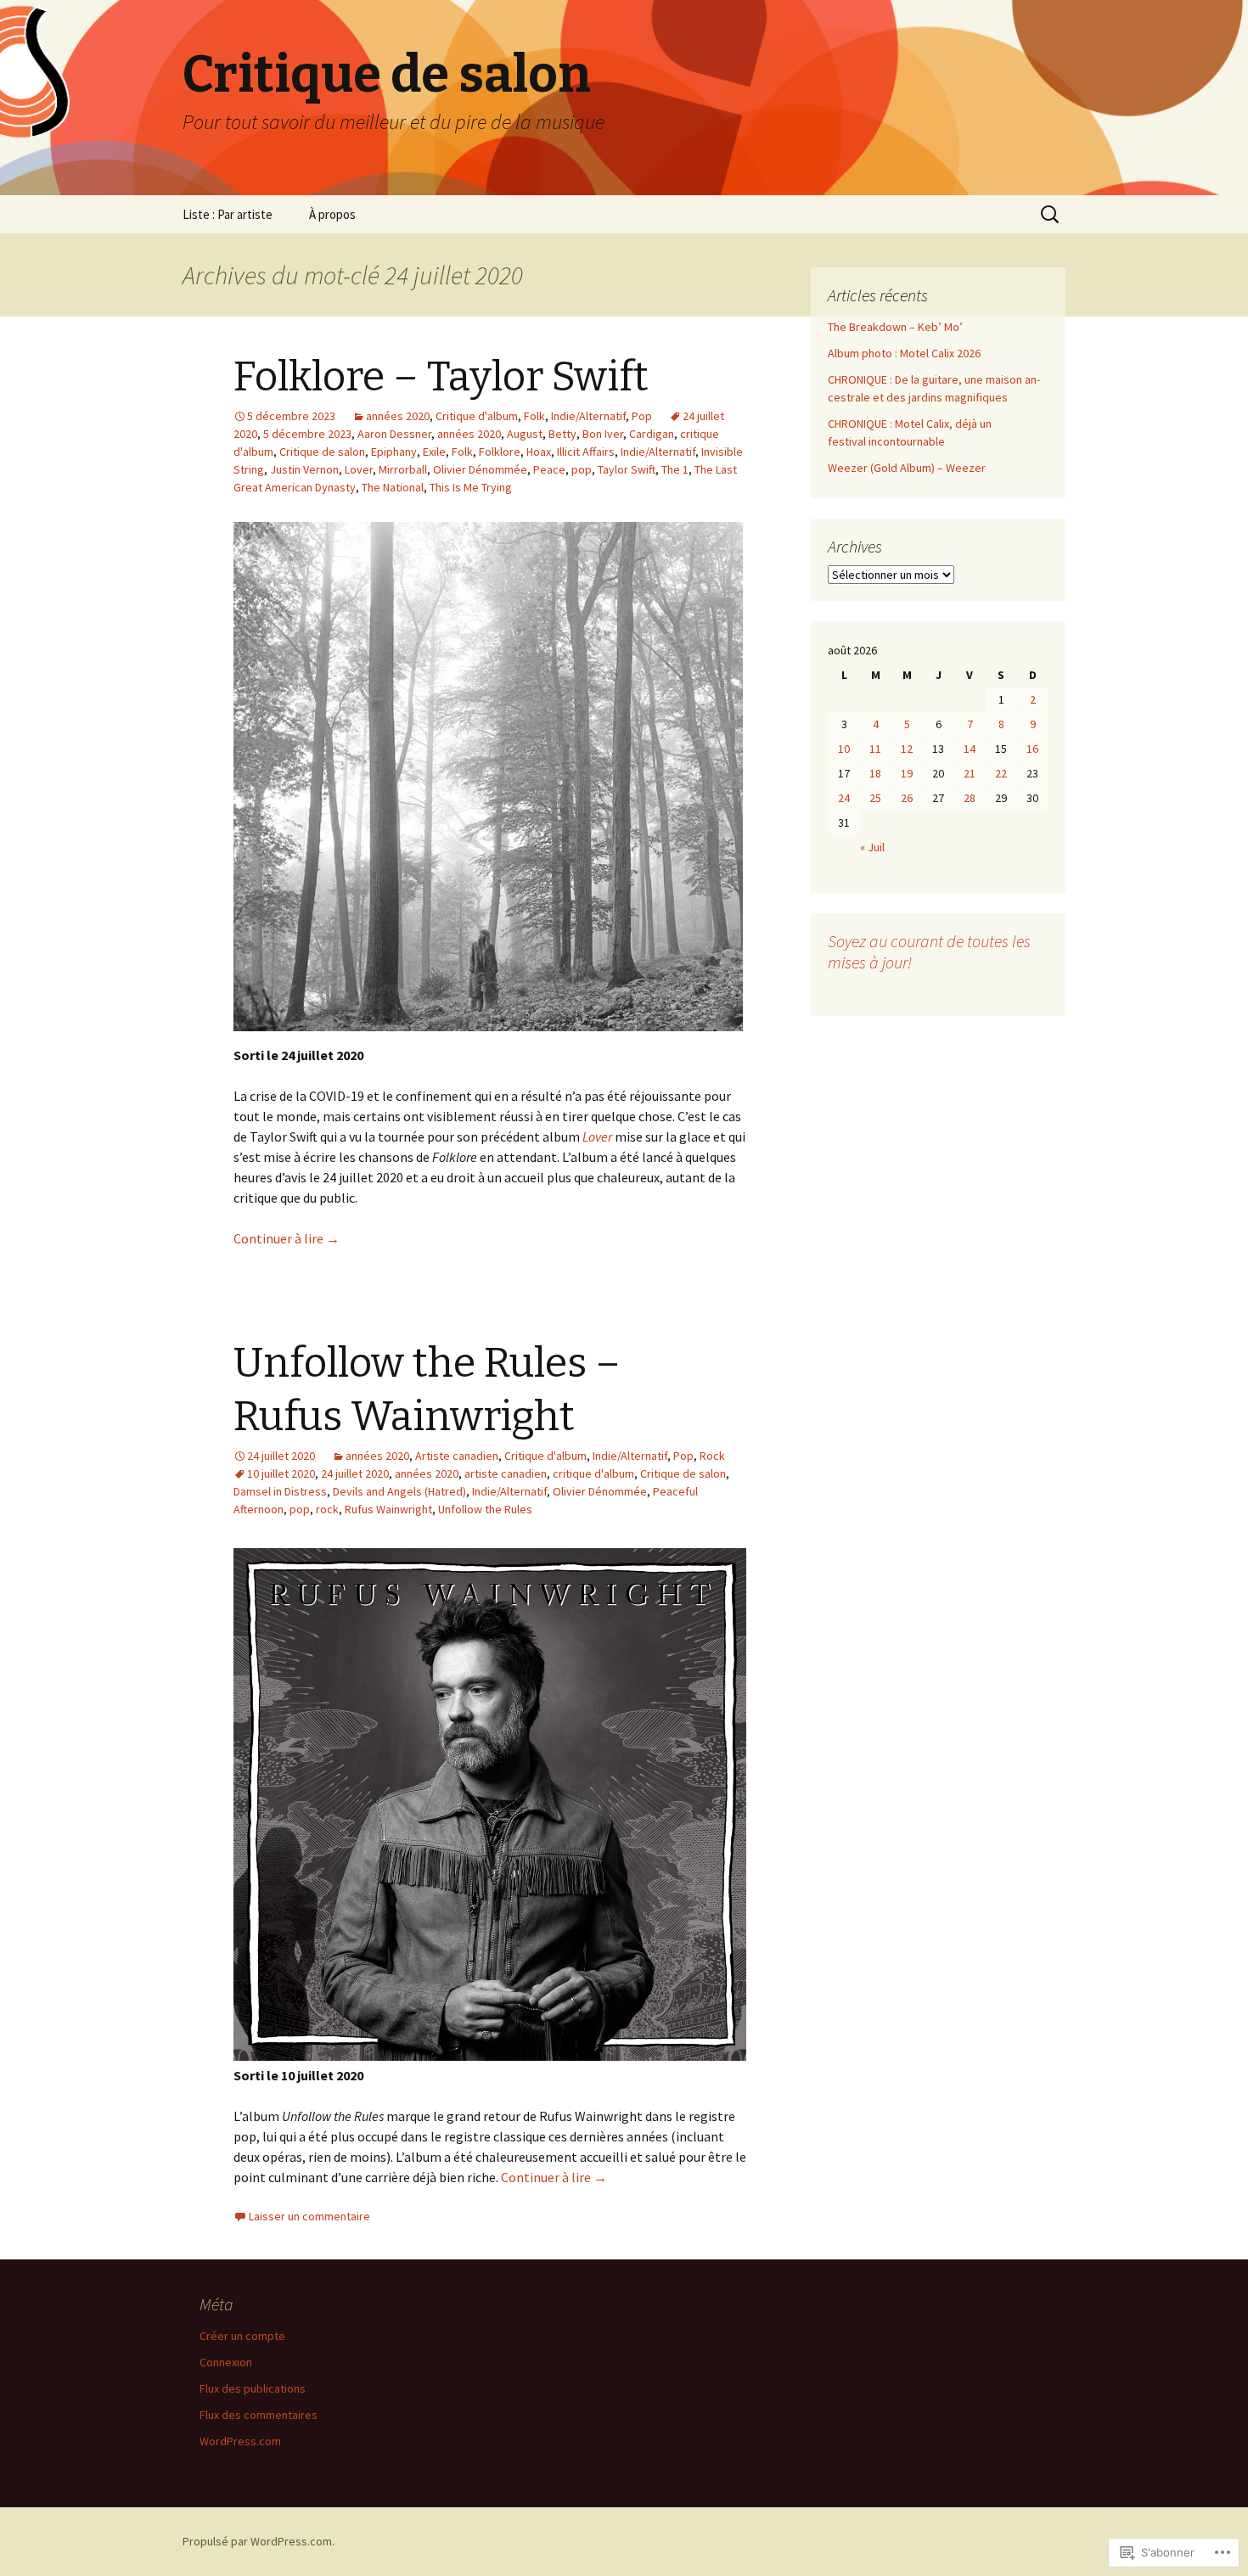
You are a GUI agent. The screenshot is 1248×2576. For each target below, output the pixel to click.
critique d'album (593, 1473)
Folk (534, 416)
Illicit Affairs (586, 452)
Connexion (226, 2362)
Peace (549, 469)
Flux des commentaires (259, 2415)
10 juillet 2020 (281, 1473)
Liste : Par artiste (228, 214)
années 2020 (398, 416)
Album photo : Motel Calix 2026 (904, 353)
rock (327, 1509)
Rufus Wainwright (388, 1509)
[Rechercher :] (1051, 215)
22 (1001, 773)
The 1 (675, 469)
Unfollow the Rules (485, 1509)
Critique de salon (322, 452)
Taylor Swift (627, 469)
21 (970, 773)
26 (907, 798)
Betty (562, 434)
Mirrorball (403, 469)
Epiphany (394, 452)
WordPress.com (240, 2441)
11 (875, 749)
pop (582, 469)
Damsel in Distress (280, 1491)
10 (844, 749)
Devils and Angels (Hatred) (399, 1491)
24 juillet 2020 (355, 1473)
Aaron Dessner (394, 434)
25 (875, 798)
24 (844, 798)
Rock (712, 1456)
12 (907, 749)
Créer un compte (242, 2336)
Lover (359, 469)
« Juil (872, 847)
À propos (332, 214)
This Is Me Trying (471, 487)
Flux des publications (253, 2388)
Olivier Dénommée (480, 469)
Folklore (500, 452)
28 (970, 798)
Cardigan (652, 434)
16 (1032, 749)
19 (907, 773)
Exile (434, 452)
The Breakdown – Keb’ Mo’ (895, 327)
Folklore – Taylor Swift (441, 377)
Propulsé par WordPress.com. (259, 2541)
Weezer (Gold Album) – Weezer (907, 468)
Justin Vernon (304, 469)
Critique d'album (477, 416)
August (525, 434)
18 (875, 773)
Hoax (539, 452)
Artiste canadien (457, 1456)
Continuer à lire (287, 1238)
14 (970, 749)
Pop (642, 416)
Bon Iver (603, 434)
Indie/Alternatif (588, 416)
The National (393, 487)
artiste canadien (506, 1473)
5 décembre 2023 (307, 434)
